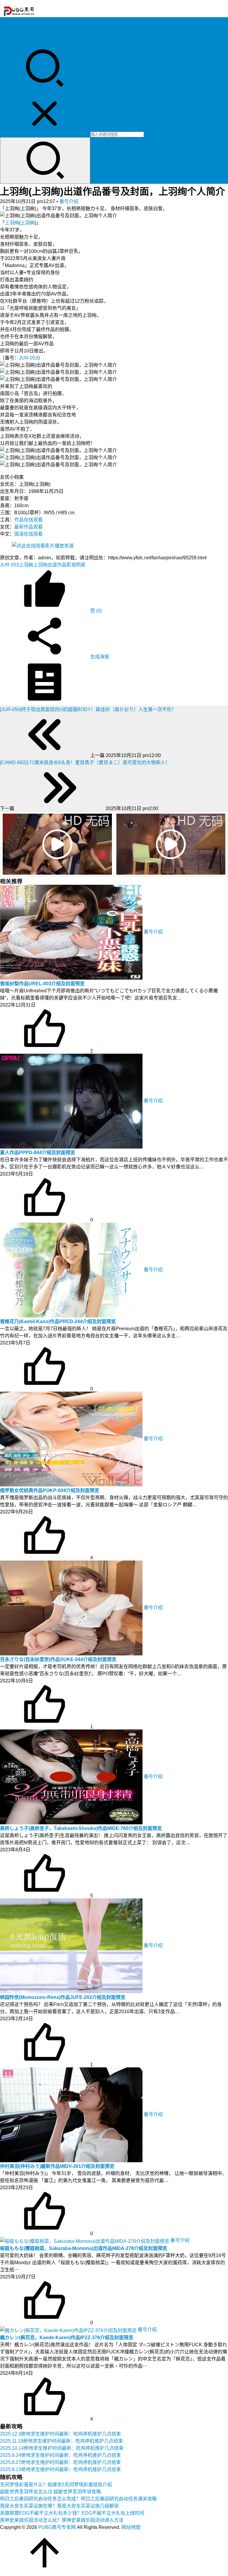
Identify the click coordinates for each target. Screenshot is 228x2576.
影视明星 (76, 565)
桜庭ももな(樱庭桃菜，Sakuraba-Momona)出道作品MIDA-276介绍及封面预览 (84, 2248)
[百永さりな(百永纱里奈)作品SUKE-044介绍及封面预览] (72, 1608)
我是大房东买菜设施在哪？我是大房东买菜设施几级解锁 (59, 2506)
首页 (5, 21)
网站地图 (131, 2527)
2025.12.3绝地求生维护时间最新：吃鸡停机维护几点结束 (60, 2434)
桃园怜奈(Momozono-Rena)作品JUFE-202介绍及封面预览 (63, 1997)
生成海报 (99, 657)
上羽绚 (12, 223)
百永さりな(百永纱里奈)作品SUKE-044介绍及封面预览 (58, 1659)
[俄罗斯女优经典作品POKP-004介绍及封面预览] (72, 1439)
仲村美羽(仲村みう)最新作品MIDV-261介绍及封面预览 (57, 2166)
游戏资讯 (9, 35)
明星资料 (9, 43)
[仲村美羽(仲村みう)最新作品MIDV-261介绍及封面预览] (72, 2114)
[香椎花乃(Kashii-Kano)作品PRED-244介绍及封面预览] (72, 1270)
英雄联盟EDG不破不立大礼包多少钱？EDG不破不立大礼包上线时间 (72, 2513)
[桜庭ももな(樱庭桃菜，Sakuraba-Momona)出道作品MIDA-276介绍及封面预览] (85, 2240)
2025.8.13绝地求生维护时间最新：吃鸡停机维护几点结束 (60, 2469)
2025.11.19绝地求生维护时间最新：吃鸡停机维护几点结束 (61, 2441)
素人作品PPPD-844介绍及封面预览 (38, 1153)
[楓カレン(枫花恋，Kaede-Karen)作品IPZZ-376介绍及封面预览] (69, 2330)
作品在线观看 (28, 520)
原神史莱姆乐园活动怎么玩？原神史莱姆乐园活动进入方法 (62, 2520)
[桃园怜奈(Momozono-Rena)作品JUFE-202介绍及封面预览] (72, 1945)
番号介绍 (69, 201)
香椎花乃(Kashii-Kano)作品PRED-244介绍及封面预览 (58, 1321)
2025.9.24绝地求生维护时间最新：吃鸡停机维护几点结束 (60, 2455)
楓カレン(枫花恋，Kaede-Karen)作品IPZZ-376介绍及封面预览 (67, 2338)
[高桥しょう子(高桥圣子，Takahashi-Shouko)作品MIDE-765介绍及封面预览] (72, 1776)
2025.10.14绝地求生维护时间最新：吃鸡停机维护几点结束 (62, 2448)
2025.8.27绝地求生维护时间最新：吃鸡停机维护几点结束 (60, 2462)
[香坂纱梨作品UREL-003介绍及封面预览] (72, 932)
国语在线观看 (28, 534)
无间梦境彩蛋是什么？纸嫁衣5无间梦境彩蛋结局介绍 (56, 2485)
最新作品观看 (28, 527)
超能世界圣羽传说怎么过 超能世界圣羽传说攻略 (50, 2492)
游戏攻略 (9, 28)
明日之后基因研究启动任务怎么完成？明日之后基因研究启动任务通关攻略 (78, 2499)
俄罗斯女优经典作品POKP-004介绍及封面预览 (50, 1490)
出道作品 (57, 565)
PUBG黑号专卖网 (57, 2527)
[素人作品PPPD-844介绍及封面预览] (72, 1101)
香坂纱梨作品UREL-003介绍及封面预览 (42, 984)
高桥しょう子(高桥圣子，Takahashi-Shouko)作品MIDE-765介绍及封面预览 (81, 1828)
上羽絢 (28, 223)
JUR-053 (28, 358)
